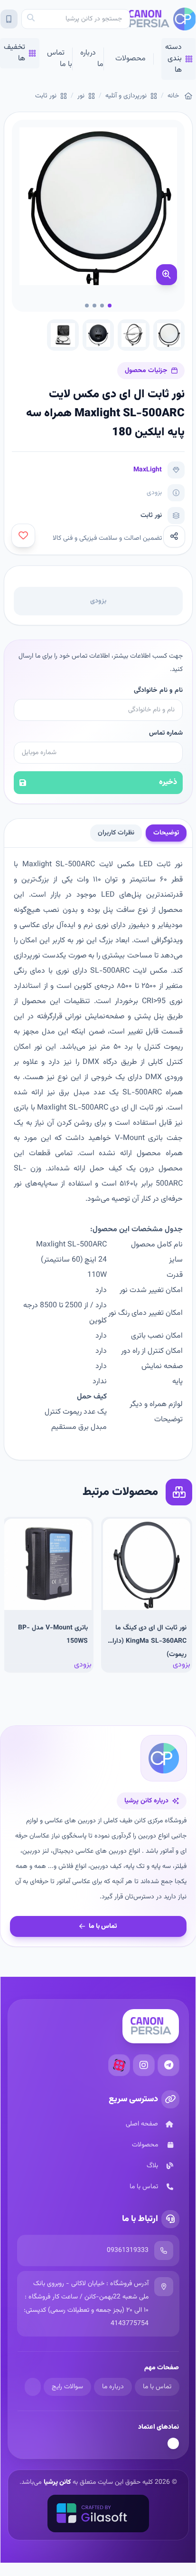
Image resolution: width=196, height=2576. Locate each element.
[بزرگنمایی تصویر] (167, 275)
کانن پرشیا (57, 2482)
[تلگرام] (168, 2065)
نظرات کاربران (116, 833)
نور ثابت (46, 96)
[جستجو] (31, 19)
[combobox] (76, 19)
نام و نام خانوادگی (158, 690)
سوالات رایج (67, 2387)
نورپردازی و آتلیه (126, 96)
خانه (173, 96)
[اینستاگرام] (144, 2065)
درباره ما (92, 59)
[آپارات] (119, 2065)
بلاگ (152, 2166)
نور (81, 96)
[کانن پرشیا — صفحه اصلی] (163, 19)
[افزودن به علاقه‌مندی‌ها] (23, 536)
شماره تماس (166, 733)
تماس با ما (60, 59)
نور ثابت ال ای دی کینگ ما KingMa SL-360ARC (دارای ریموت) (147, 1641)
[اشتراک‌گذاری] (174, 536)
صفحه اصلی (142, 2124)
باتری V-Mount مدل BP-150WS (53, 1635)
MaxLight (148, 470)
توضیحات (166, 833)
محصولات (131, 59)
